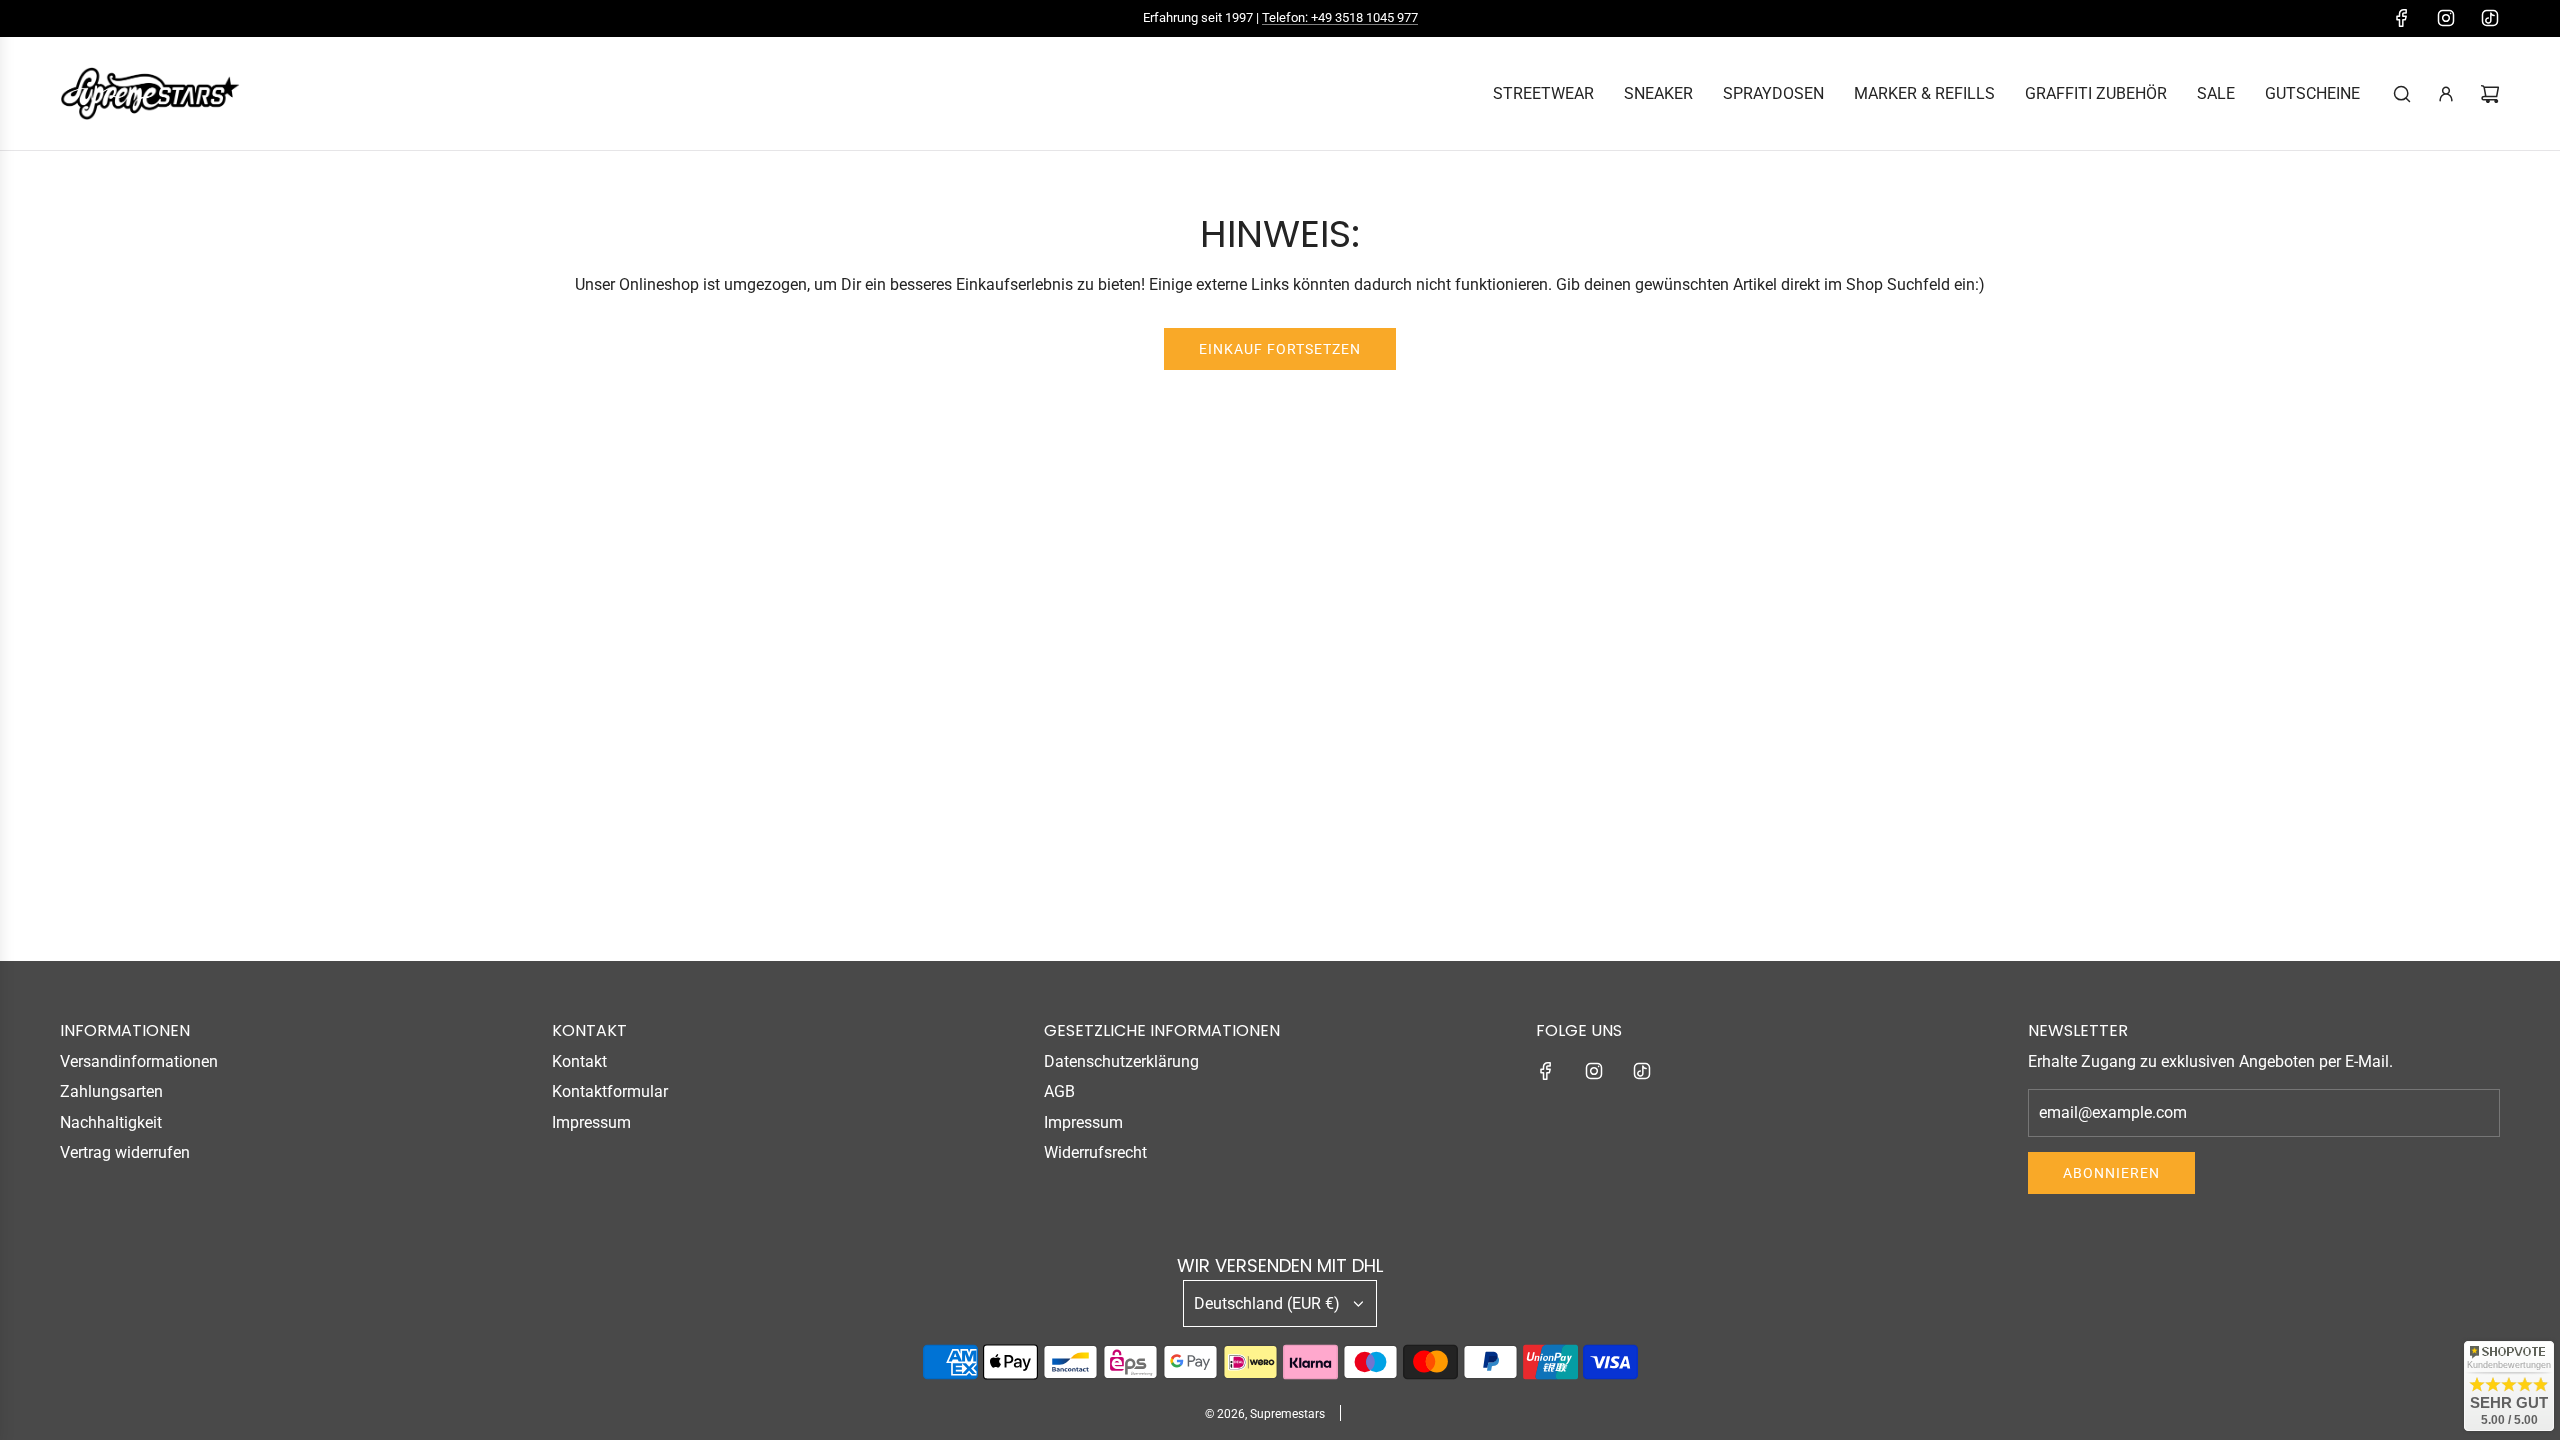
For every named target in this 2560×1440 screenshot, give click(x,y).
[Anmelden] (2446, 94)
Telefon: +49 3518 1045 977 (1340, 17)
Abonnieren (2111, 1173)
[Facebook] (2402, 18)
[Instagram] (2446, 18)
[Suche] (2402, 94)
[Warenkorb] (2490, 94)
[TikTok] (2490, 18)
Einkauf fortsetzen (1280, 349)
